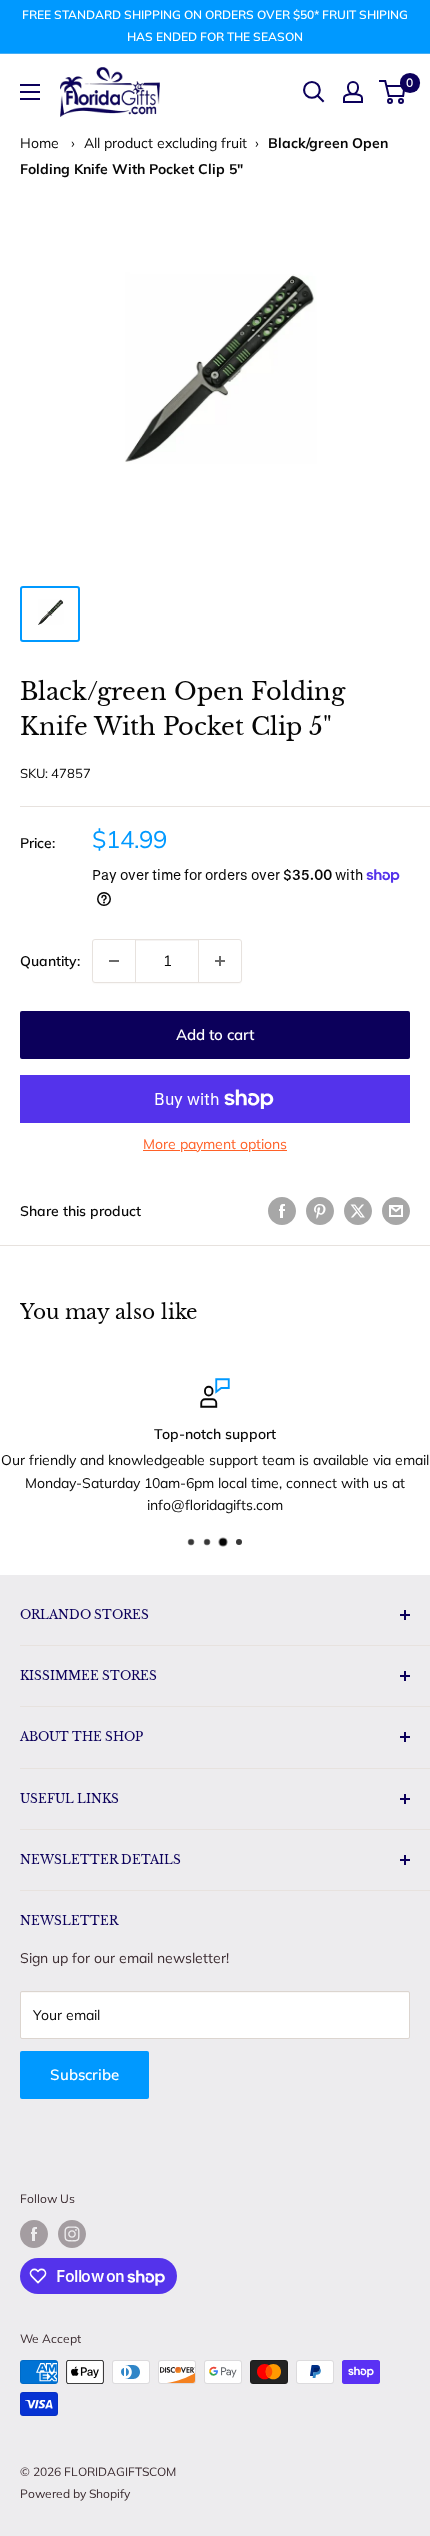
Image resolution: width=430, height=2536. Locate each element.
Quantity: (50, 961)
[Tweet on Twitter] (358, 1211)
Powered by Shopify (75, 2493)
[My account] (353, 92)
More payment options (215, 1144)
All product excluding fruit (165, 143)
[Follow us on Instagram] (72, 2234)
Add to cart (215, 1034)
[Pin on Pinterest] (320, 1211)
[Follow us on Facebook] (34, 2234)
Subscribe (84, 2074)
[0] (393, 92)
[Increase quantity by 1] (220, 961)
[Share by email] (396, 1211)
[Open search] (314, 92)
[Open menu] (30, 92)
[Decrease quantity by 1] (114, 961)
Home (39, 143)
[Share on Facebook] (282, 1211)
